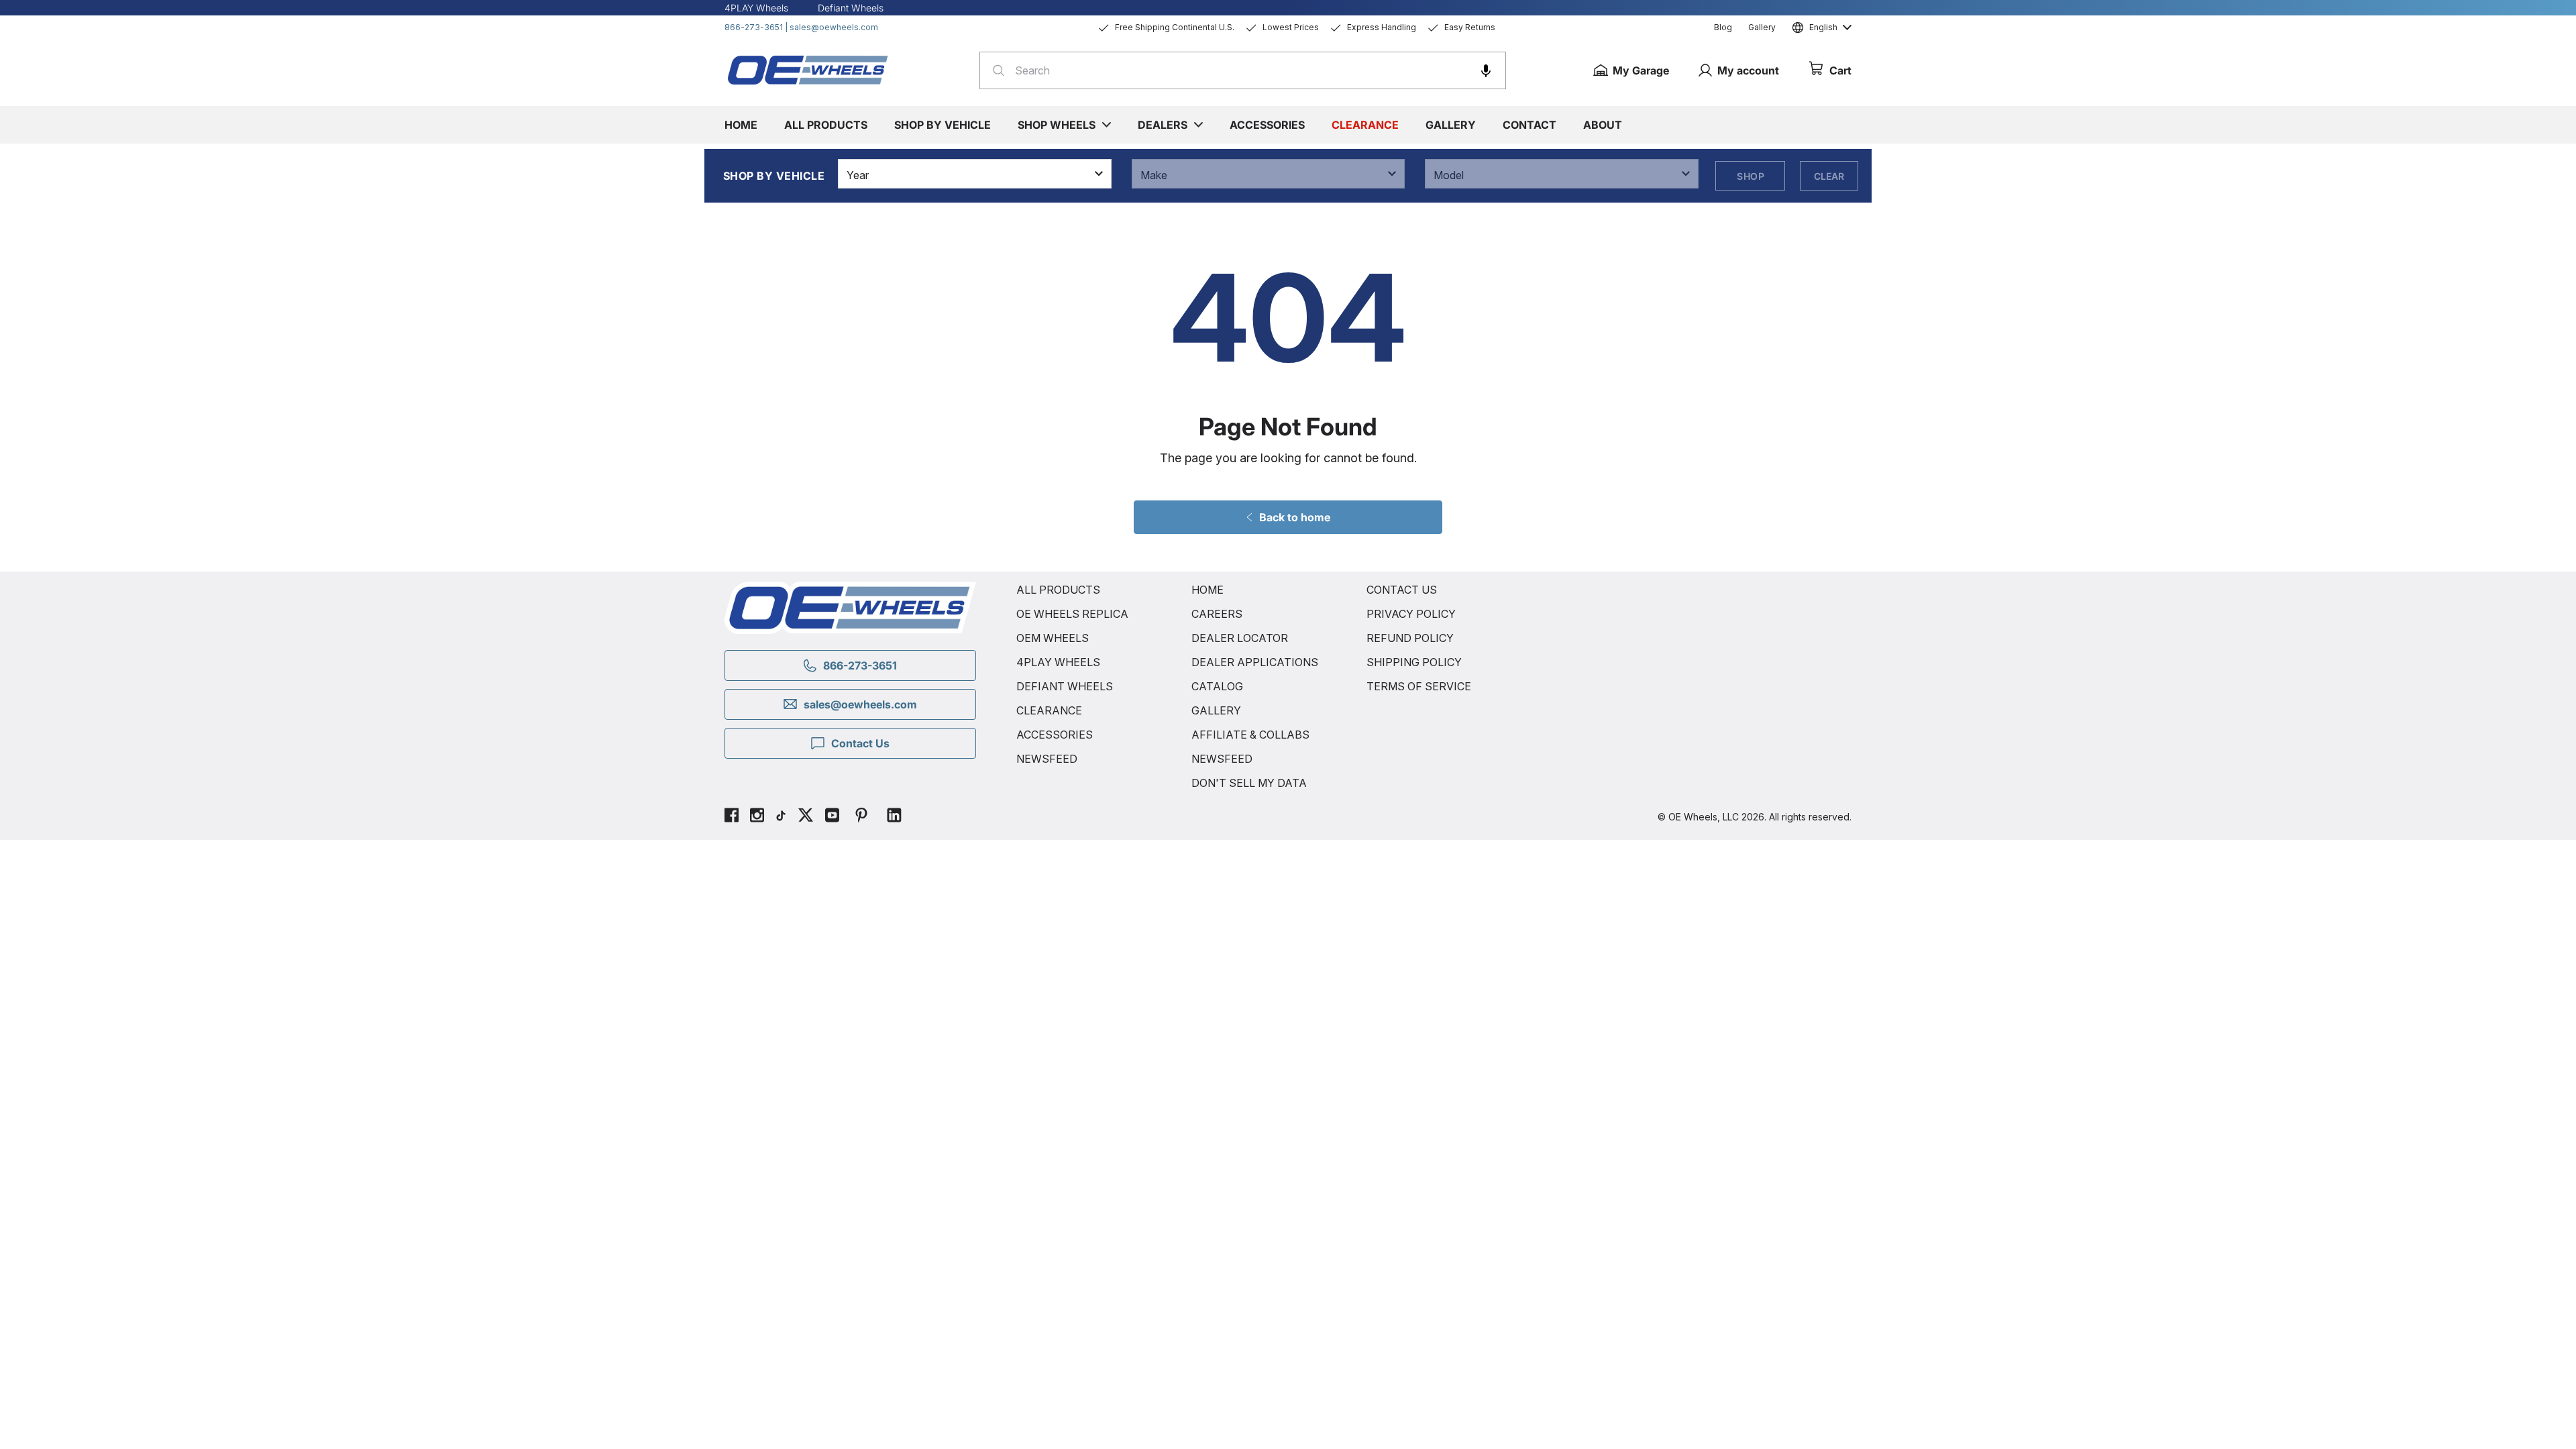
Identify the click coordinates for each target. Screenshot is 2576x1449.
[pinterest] (861, 817)
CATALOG (1217, 686)
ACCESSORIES (1055, 735)
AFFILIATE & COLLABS (1250, 735)
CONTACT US (1402, 590)
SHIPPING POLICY (1414, 662)
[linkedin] (894, 817)
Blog (1723, 27)
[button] (1486, 70)
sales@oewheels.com (834, 27)
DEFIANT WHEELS (1065, 686)
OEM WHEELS (1053, 638)
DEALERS (1163, 125)
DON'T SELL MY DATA (1249, 783)
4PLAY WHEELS (1058, 662)
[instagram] (757, 817)
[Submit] (995, 70)
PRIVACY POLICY (1411, 614)
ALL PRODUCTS (1058, 590)
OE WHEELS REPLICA (1072, 614)
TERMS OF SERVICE (1419, 686)
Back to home (1295, 517)
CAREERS (1217, 614)
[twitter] (806, 817)
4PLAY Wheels (756, 8)
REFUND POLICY (1410, 638)
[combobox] (1243, 70)
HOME (1207, 590)
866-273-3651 (754, 27)
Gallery (1762, 27)
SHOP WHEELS (1057, 125)
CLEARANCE (1049, 710)
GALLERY (1216, 710)
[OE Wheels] (808, 70)
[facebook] (732, 817)
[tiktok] (781, 817)
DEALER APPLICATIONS (1255, 662)
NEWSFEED (1047, 759)
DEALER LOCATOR (1240, 638)
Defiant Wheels (851, 8)
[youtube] (832, 817)
